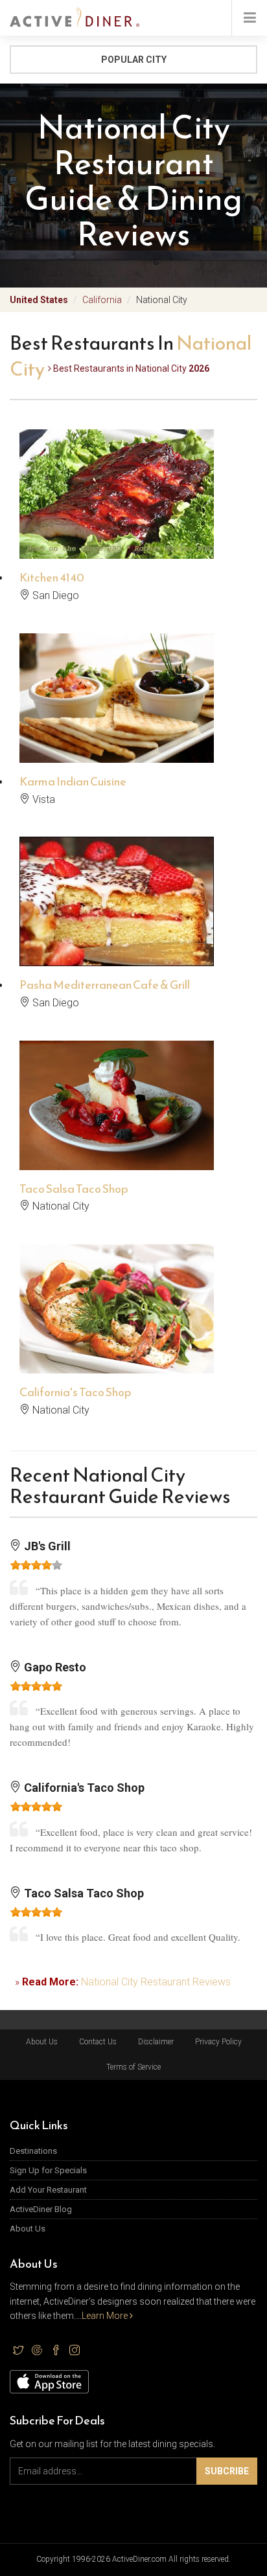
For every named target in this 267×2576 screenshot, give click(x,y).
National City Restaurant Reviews (156, 1982)
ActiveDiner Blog (41, 2209)
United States (39, 300)
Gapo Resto (54, 1667)
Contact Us (98, 2042)
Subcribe (227, 2471)
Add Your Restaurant (48, 2190)
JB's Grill (46, 1546)
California (102, 300)
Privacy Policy (218, 2042)
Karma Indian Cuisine (73, 781)
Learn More (106, 2316)
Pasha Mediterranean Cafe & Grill (105, 985)
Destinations (33, 2151)
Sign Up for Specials (48, 2170)
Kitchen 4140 (52, 577)
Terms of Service (133, 2067)
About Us (42, 2042)
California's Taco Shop (75, 1392)
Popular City (134, 60)
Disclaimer (156, 2042)
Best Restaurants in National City (130, 368)
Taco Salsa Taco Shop (74, 1189)
